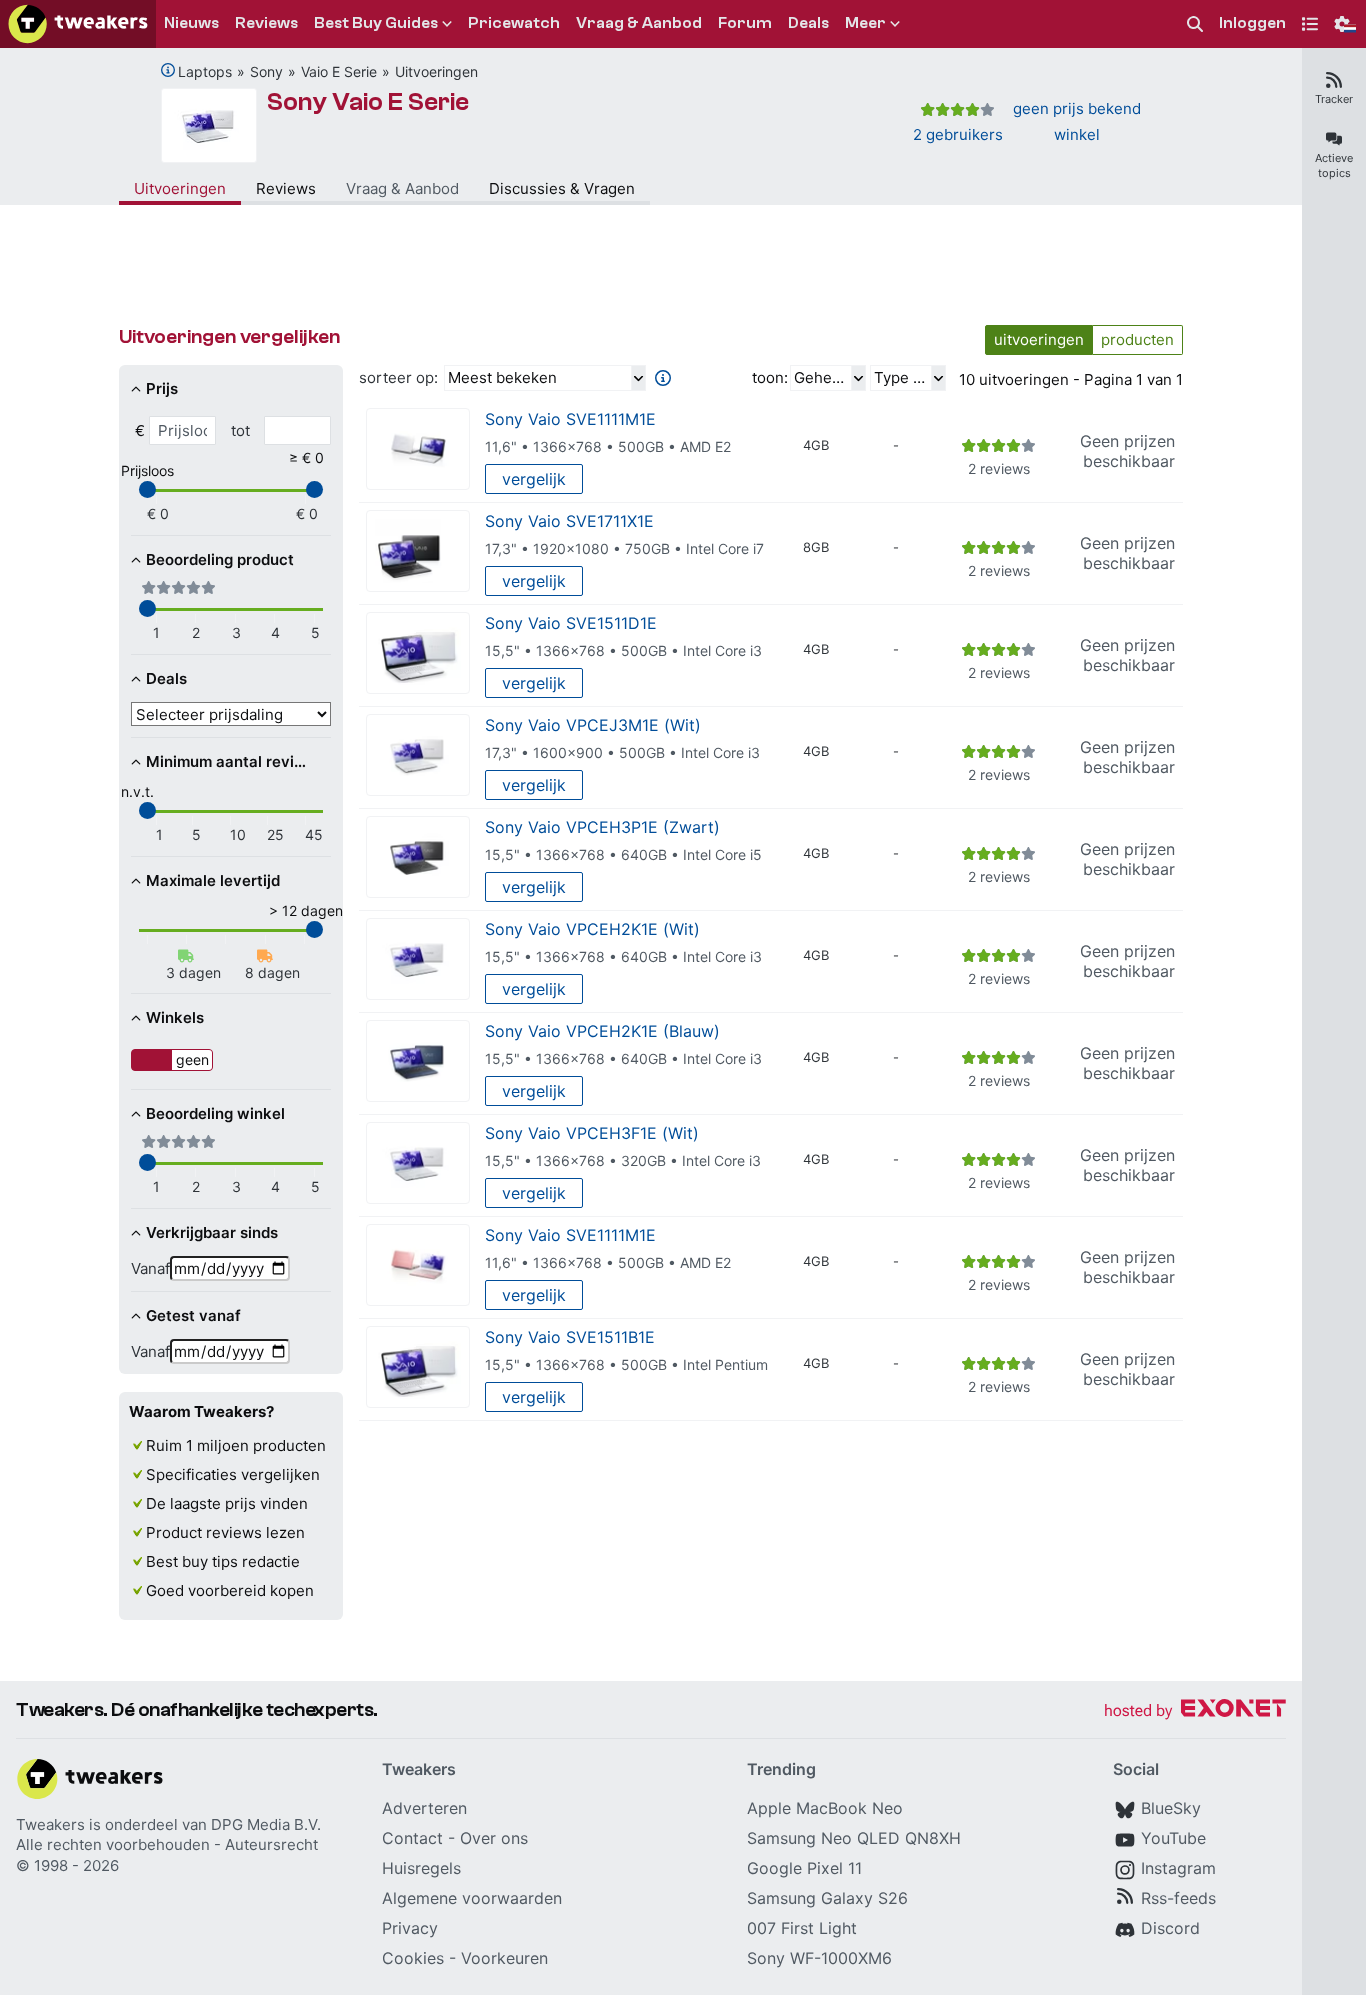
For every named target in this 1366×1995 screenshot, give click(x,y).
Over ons (494, 1838)
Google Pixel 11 (804, 1868)
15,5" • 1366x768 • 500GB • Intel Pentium (626, 1364)
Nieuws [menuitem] (191, 23)
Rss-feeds (1178, 1898)
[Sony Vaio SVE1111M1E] (418, 449)
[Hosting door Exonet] (1195, 1711)
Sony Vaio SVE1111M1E (570, 419)
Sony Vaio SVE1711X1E (569, 521)
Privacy (410, 1928)
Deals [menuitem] (808, 23)
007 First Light (802, 1928)
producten (1137, 339)
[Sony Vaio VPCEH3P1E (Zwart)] (418, 857)
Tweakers (50, 1824)
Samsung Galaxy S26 (827, 1898)
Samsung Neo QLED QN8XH (854, 1838)
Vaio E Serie (339, 71)
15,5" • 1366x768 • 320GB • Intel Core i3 (623, 1160)
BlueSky (1171, 1808)
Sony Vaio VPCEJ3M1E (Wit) (593, 725)
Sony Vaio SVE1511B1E (570, 1337)
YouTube (1173, 1838)
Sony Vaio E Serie (368, 102)
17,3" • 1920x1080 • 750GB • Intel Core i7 (624, 548)
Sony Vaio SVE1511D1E (571, 623)
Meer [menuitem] (865, 23)
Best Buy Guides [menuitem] (376, 23)
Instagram (1178, 1868)
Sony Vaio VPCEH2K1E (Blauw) (602, 1031)
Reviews (286, 188)
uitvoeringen (1039, 339)
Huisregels (421, 1868)
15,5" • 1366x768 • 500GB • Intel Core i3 (623, 650)
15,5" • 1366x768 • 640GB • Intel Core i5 (623, 854)
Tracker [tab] (1334, 99)
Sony (266, 71)
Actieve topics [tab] (1334, 165)
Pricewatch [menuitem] (514, 23)
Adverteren (424, 1808)
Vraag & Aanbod (402, 188)
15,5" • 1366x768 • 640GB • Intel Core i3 (623, 956)
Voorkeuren (504, 1958)
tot (240, 430)
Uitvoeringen (436, 71)
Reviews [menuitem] (266, 23)
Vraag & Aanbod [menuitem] (639, 23)
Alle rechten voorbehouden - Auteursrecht (167, 1844)
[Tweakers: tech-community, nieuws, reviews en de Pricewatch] (78, 24)
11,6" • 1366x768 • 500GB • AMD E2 (608, 446)
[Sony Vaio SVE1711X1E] (418, 551)
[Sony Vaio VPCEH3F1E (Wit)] (418, 1163)
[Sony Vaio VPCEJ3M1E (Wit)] (418, 755)
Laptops (205, 71)
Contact (412, 1838)
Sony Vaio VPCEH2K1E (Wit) (592, 929)
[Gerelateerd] (168, 70)
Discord (1170, 1928)
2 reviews (999, 468)
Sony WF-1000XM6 (819, 1958)
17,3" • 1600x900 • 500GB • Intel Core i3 (622, 752)
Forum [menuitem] (745, 23)
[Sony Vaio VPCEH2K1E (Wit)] (418, 959)
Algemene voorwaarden (472, 1898)
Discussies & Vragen (562, 188)
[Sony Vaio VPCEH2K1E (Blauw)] (418, 1061)
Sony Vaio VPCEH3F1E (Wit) (592, 1133)
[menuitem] (1195, 24)
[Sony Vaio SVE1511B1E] (418, 1367)
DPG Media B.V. (266, 1824)
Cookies (413, 1958)
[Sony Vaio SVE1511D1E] (418, 653)
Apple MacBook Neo (825, 1808)
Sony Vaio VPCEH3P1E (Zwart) (602, 827)
